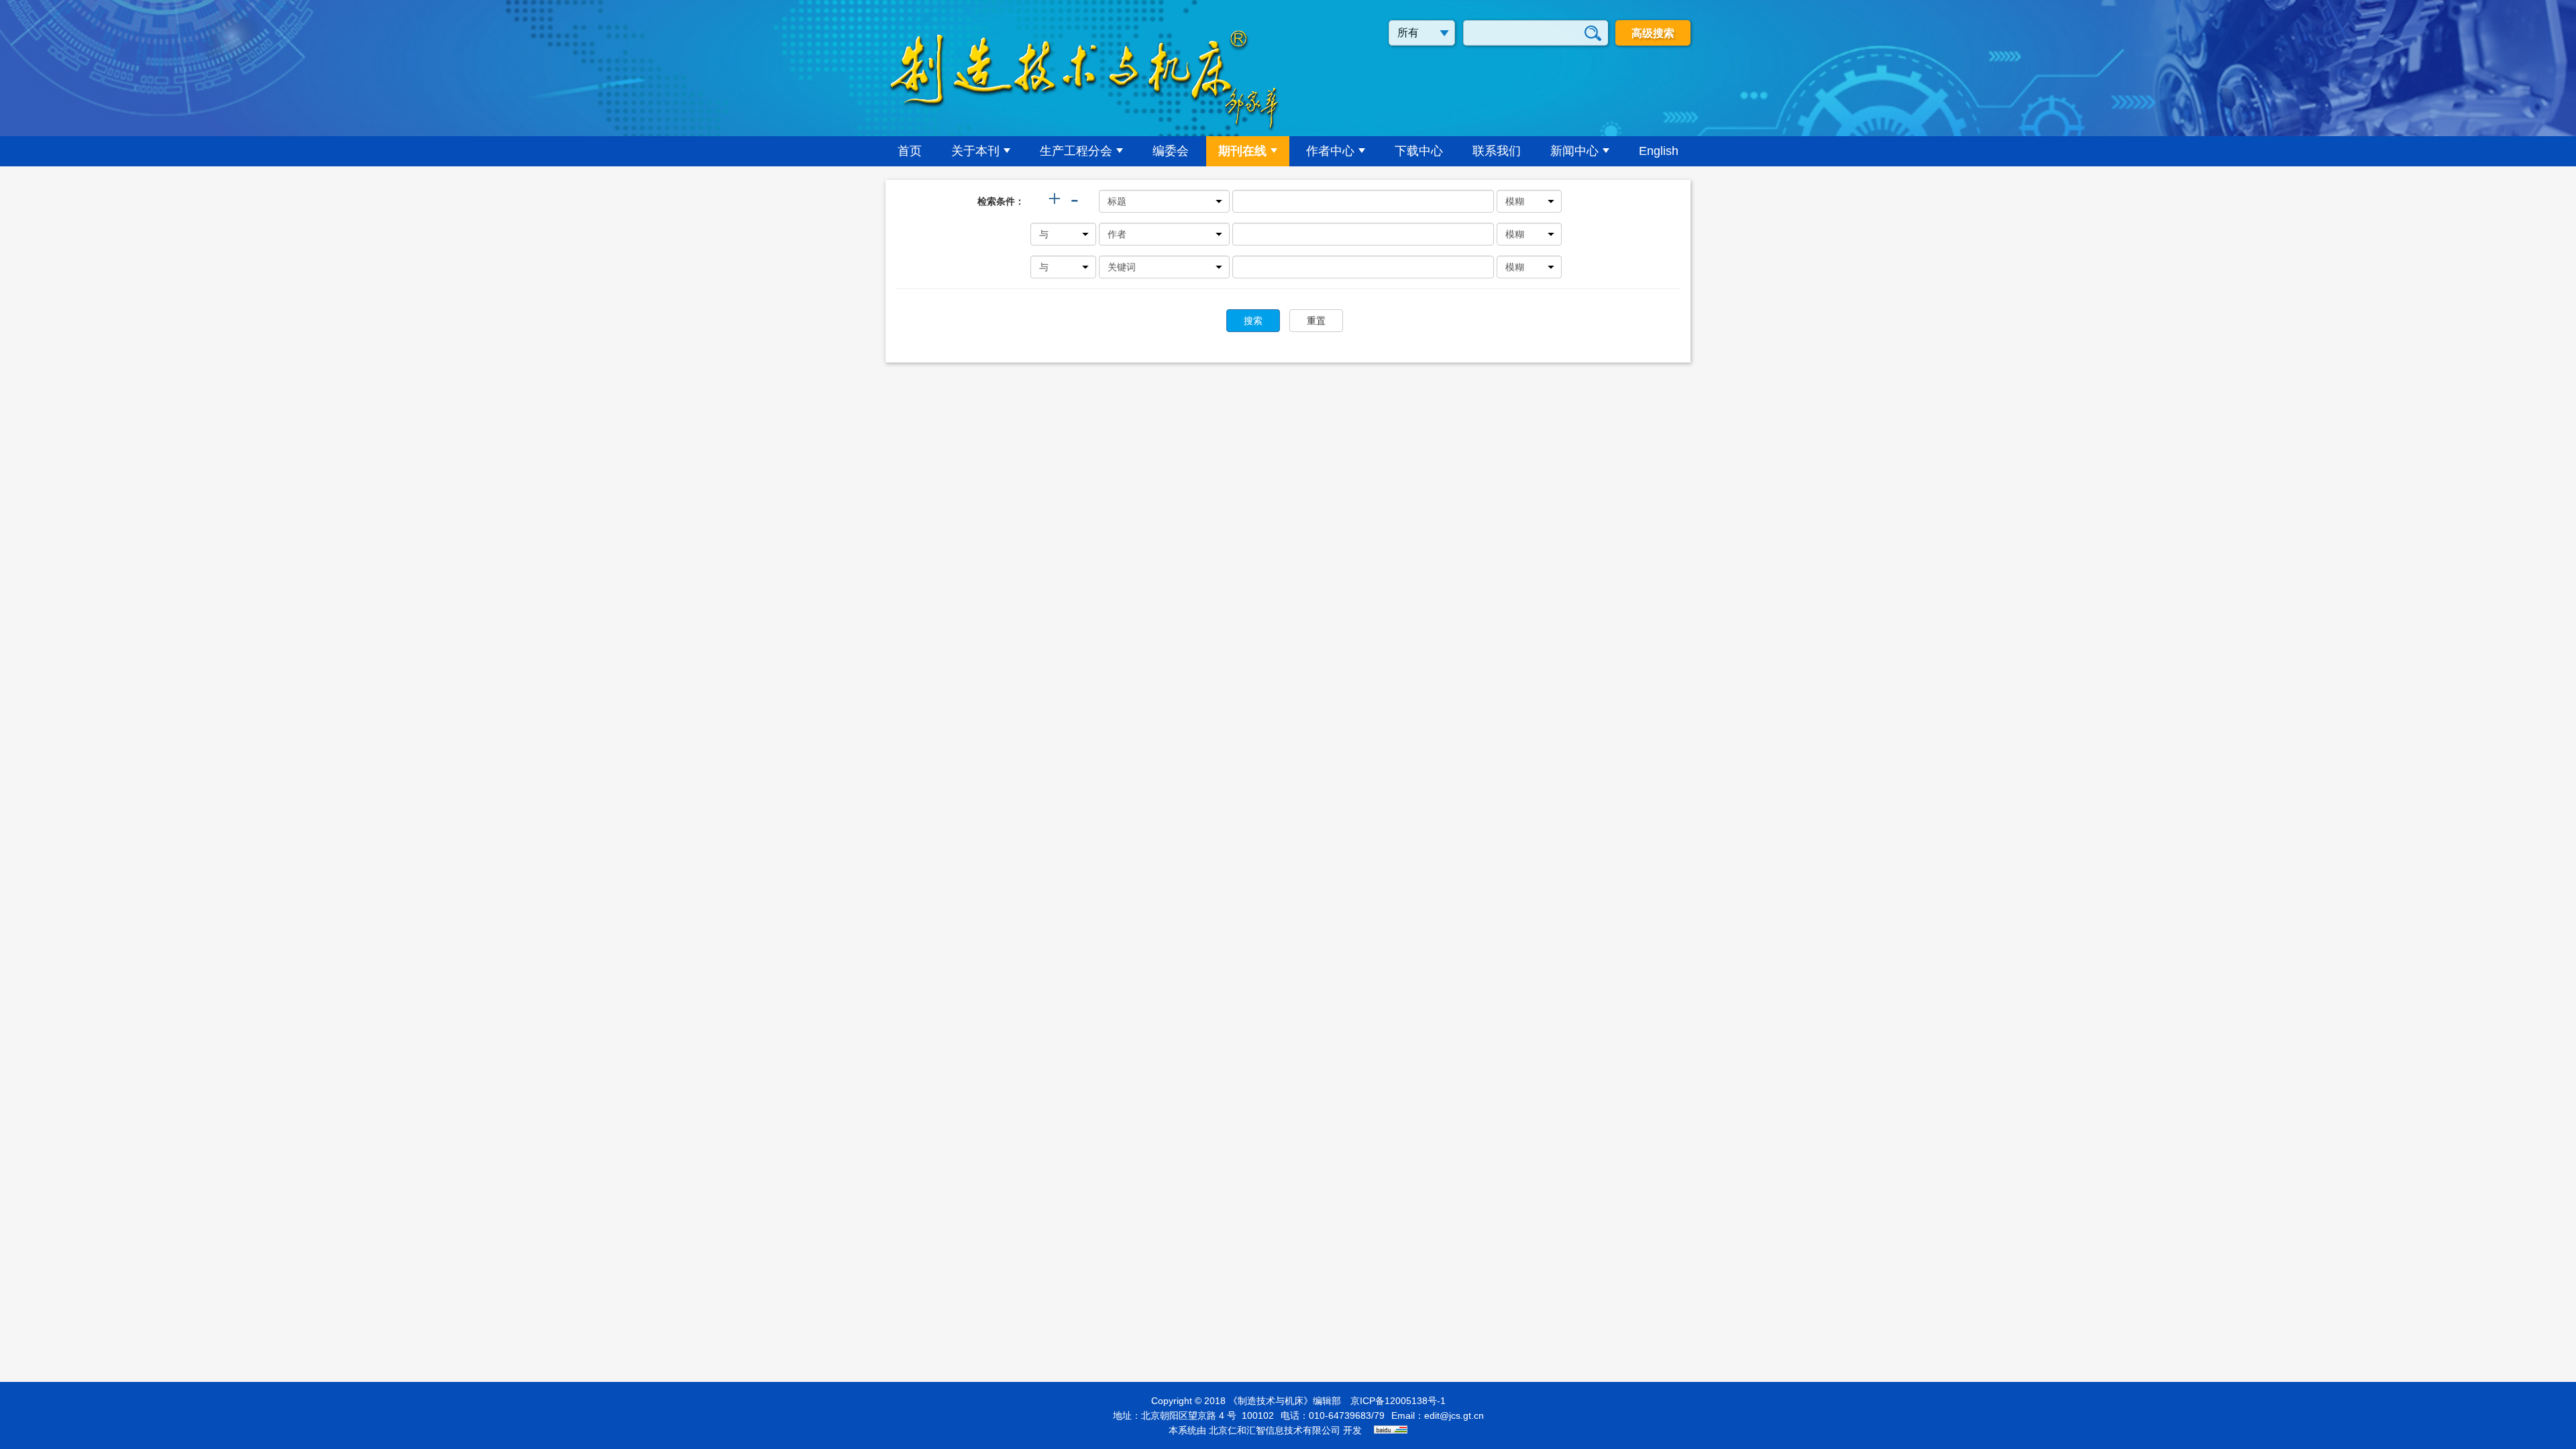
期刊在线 (1242, 151)
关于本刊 (975, 151)
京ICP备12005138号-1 (1398, 1401)
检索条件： (1001, 201)
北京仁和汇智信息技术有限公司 (1275, 1430)
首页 (910, 151)
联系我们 (1497, 151)
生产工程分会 (1076, 151)
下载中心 (1419, 151)
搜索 (1253, 321)
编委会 (1171, 151)
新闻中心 (1574, 151)
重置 (1316, 321)
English (1659, 151)
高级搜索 (1653, 33)
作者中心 (1330, 151)
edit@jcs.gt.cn (1454, 1415)
